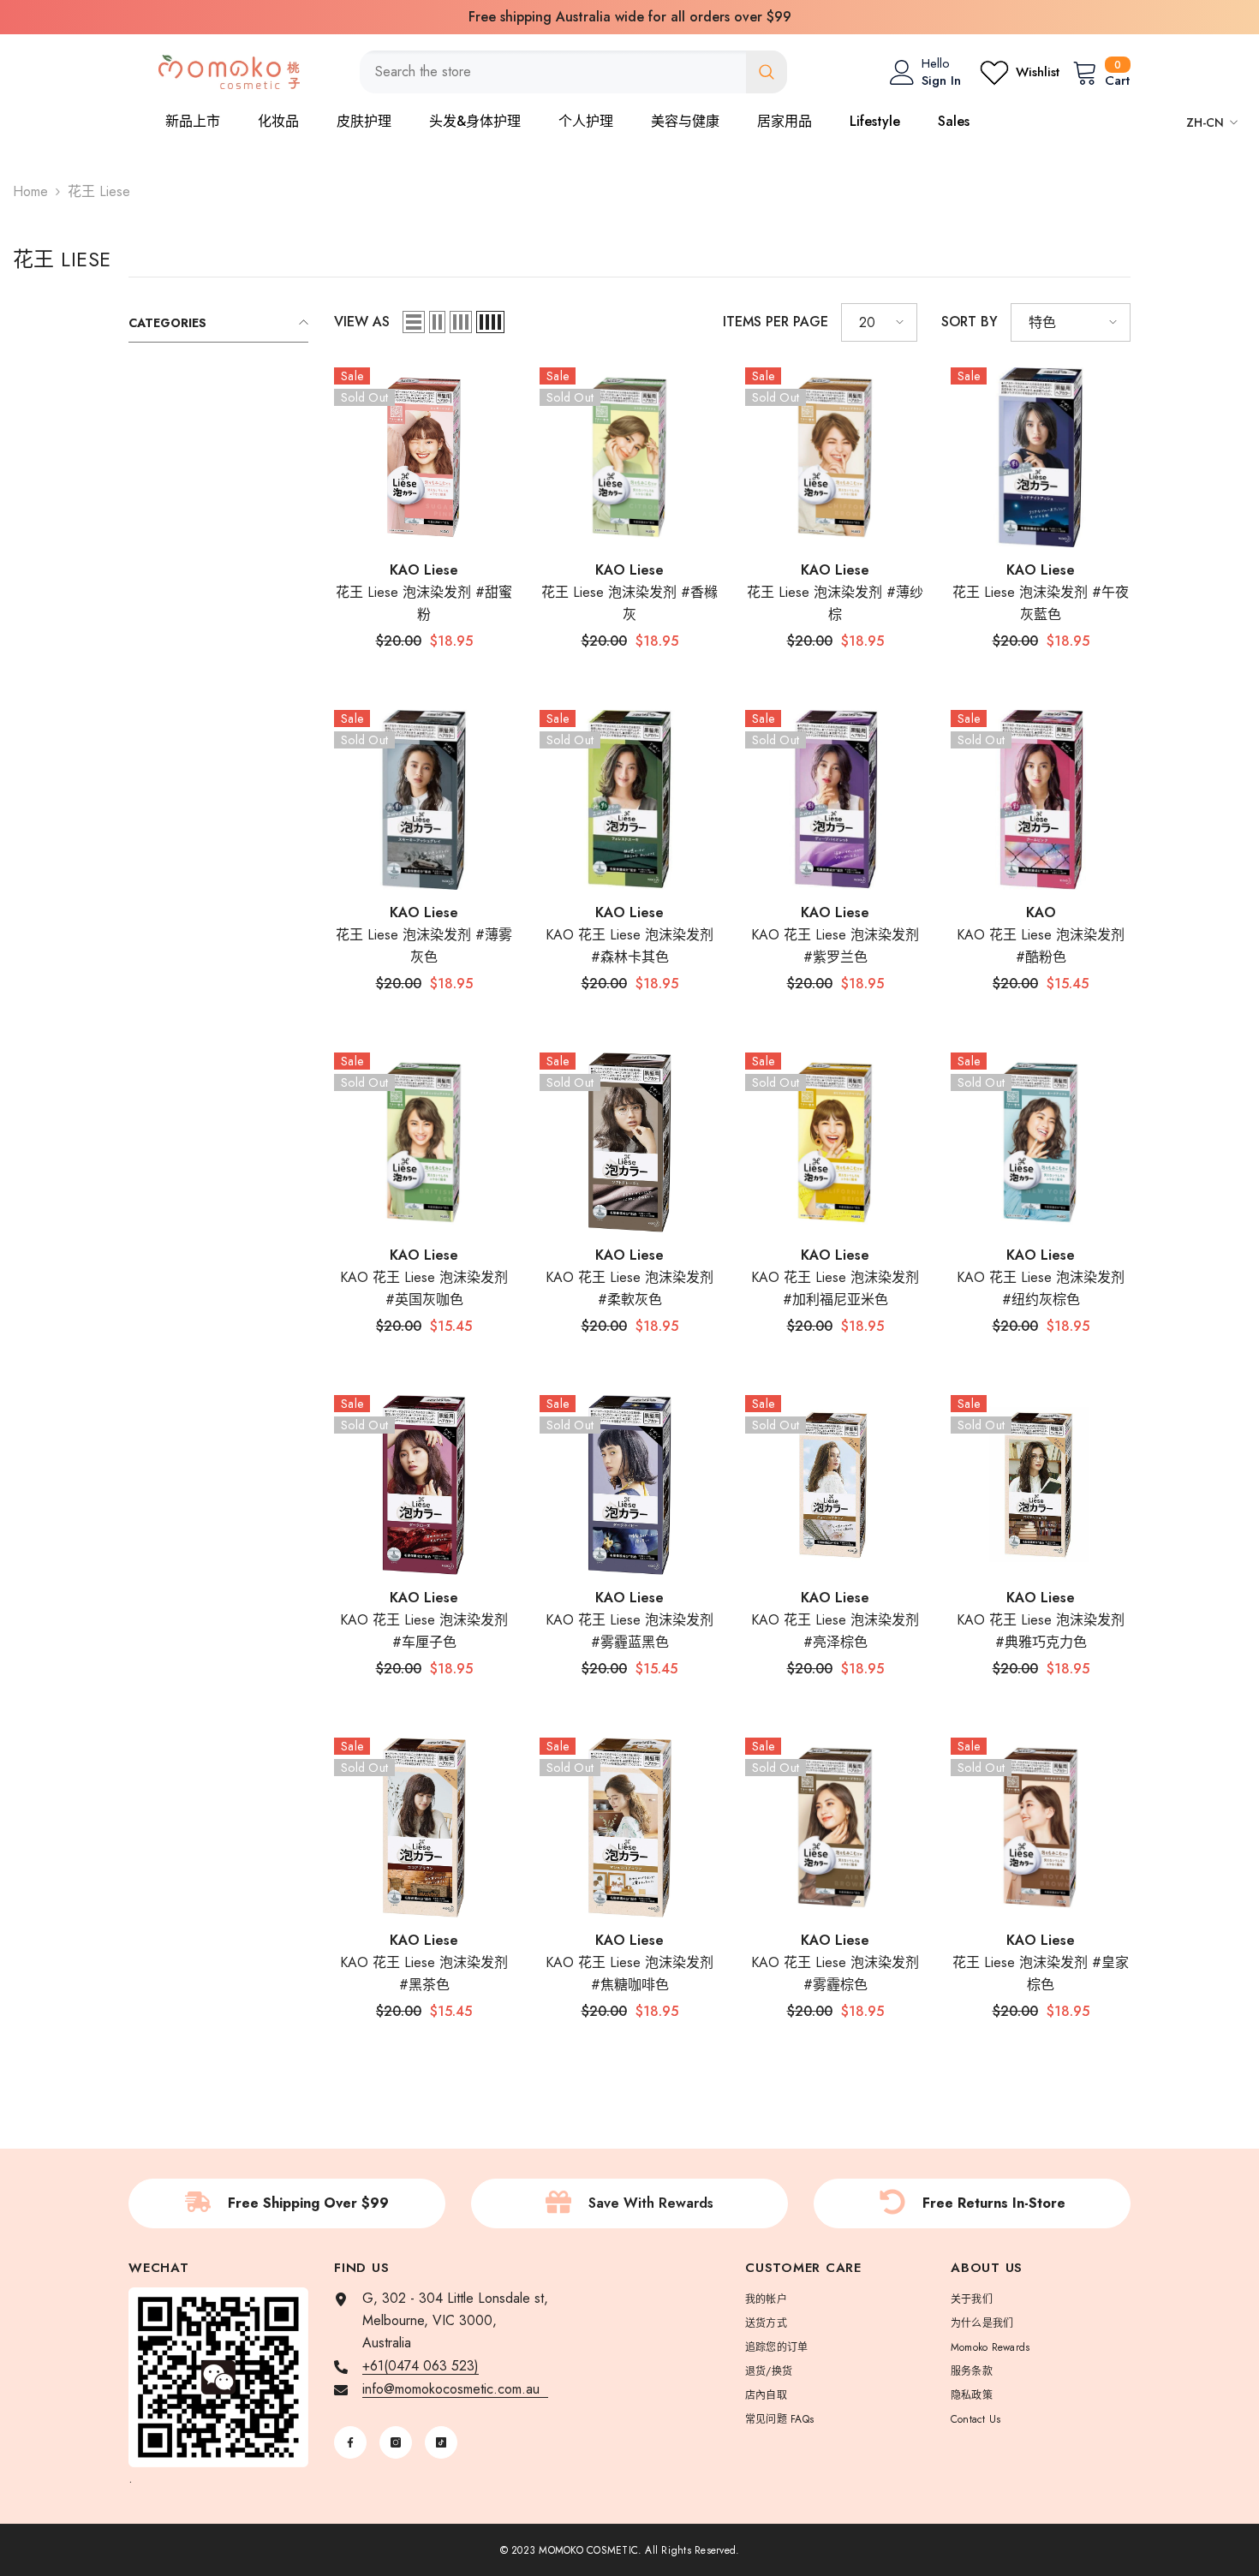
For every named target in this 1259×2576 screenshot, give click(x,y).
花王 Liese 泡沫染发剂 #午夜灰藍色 (1041, 603)
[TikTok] (441, 2442)
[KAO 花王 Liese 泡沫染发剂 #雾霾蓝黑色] (629, 1485)
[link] (287, 2203)
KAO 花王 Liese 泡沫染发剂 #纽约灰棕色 (1041, 1288)
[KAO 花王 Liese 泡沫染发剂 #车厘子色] (424, 1485)
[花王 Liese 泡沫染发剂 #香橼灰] (629, 457)
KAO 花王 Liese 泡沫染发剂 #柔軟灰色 (629, 1288)
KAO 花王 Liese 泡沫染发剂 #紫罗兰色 (835, 946)
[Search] (573, 72)
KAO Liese (424, 570)
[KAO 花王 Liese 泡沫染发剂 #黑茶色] (424, 1828)
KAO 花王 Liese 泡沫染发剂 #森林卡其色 (629, 946)
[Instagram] (396, 2442)
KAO (1041, 912)
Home (30, 191)
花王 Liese (99, 191)
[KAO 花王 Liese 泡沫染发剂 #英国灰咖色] (424, 1142)
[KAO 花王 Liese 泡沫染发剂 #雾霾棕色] (835, 1828)
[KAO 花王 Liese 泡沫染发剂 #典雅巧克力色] (1041, 1485)
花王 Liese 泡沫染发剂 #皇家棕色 (1041, 1974)
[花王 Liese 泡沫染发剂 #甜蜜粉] (424, 457)
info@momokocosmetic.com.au (455, 2389)
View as (362, 322)
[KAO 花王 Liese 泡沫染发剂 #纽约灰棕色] (1041, 1142)
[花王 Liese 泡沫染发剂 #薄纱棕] (835, 457)
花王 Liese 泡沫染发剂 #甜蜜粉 (424, 603)
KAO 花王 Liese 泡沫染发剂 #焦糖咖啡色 (629, 1974)
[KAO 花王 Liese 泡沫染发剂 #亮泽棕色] (835, 1485)
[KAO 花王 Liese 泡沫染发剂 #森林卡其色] (629, 800)
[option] (629, 17)
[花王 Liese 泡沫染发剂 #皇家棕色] (1041, 1828)
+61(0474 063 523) (421, 2366)
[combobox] (553, 72)
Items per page (776, 322)
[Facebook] (350, 2442)
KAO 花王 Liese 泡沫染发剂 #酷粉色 (1041, 946)
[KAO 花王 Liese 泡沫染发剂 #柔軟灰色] (629, 1142)
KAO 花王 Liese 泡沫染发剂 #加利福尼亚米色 (835, 1288)
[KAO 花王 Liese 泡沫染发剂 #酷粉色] (1041, 800)
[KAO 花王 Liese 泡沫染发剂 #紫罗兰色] (835, 800)
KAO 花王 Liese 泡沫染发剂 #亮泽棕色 (835, 1631)
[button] (414, 322)
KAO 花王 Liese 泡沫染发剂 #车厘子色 (424, 1631)
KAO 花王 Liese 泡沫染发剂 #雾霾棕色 (835, 1974)
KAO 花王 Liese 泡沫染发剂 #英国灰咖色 (424, 1288)
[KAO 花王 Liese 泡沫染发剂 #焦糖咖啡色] (629, 1828)
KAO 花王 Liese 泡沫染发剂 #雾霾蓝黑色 (629, 1631)
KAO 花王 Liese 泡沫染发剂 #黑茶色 (424, 1974)
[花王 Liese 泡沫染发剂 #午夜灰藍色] (1041, 457)
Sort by (970, 322)
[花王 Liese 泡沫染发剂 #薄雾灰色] (424, 800)
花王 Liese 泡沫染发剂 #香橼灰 (629, 603)
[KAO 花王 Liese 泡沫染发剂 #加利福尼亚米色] (835, 1142)
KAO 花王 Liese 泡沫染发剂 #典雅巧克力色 (1041, 1631)
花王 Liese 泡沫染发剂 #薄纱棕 (835, 603)
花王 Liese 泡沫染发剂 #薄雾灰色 (424, 946)
